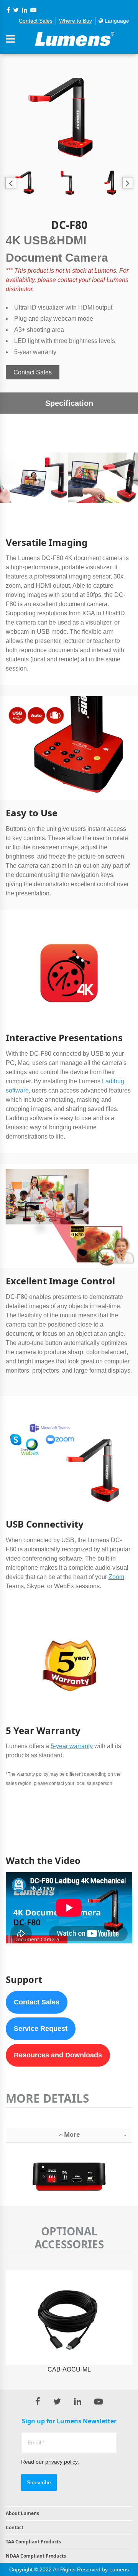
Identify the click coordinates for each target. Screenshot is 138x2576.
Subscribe (39, 2482)
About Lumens (22, 2513)
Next (127, 183)
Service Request (41, 2029)
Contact (15, 2527)
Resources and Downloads (58, 2055)
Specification (69, 403)
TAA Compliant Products (33, 2542)
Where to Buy (76, 21)
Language (116, 21)
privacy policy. (62, 2462)
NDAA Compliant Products (36, 2556)
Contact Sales (36, 21)
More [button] (71, 2134)
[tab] (69, 2135)
